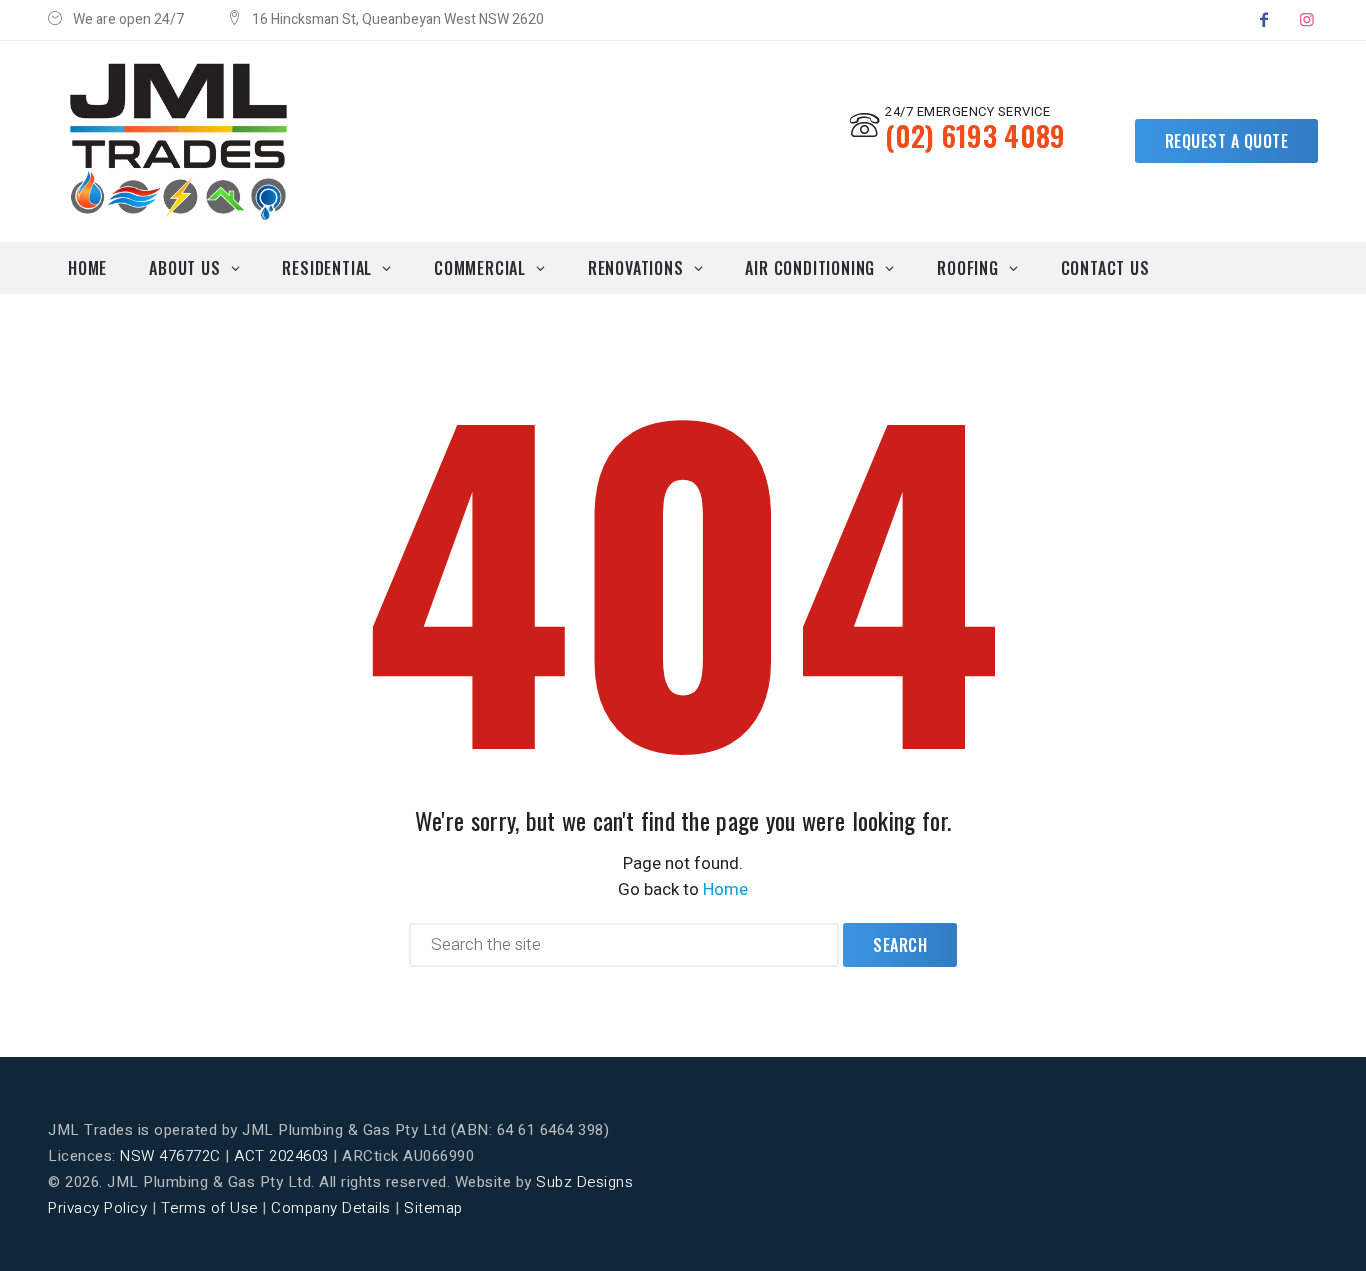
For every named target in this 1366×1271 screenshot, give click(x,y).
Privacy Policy (97, 1208)
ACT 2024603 (281, 1156)
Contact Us (1105, 268)
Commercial (480, 268)
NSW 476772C (170, 1156)
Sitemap (433, 1208)
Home (87, 268)
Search (900, 945)
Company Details (331, 1208)
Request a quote (1227, 141)
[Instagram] (1307, 20)
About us (184, 268)
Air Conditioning (810, 268)
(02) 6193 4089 (975, 135)
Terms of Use (209, 1208)
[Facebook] (1264, 20)
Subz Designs (584, 1182)
